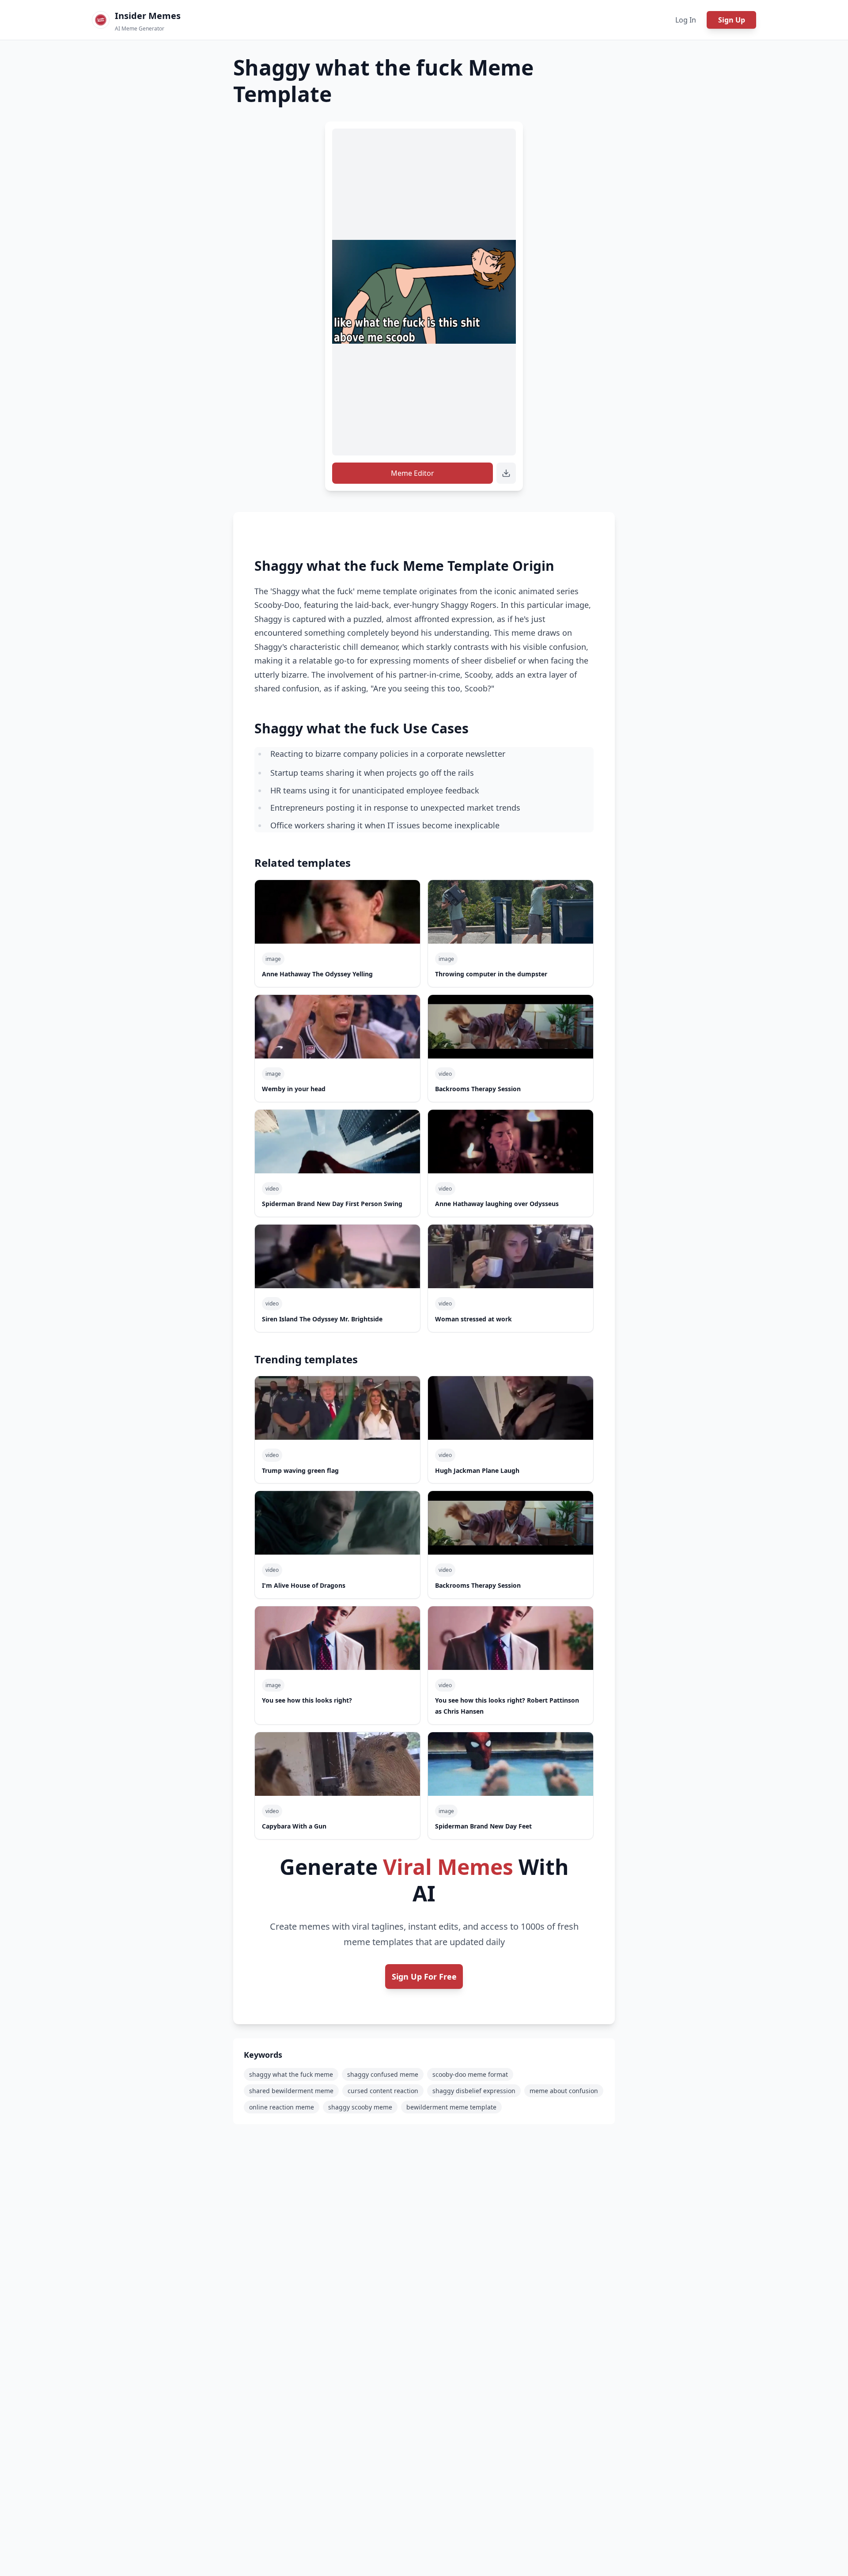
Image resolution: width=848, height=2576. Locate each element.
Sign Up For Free (424, 1977)
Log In (686, 20)
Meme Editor (413, 473)
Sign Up (732, 20)
